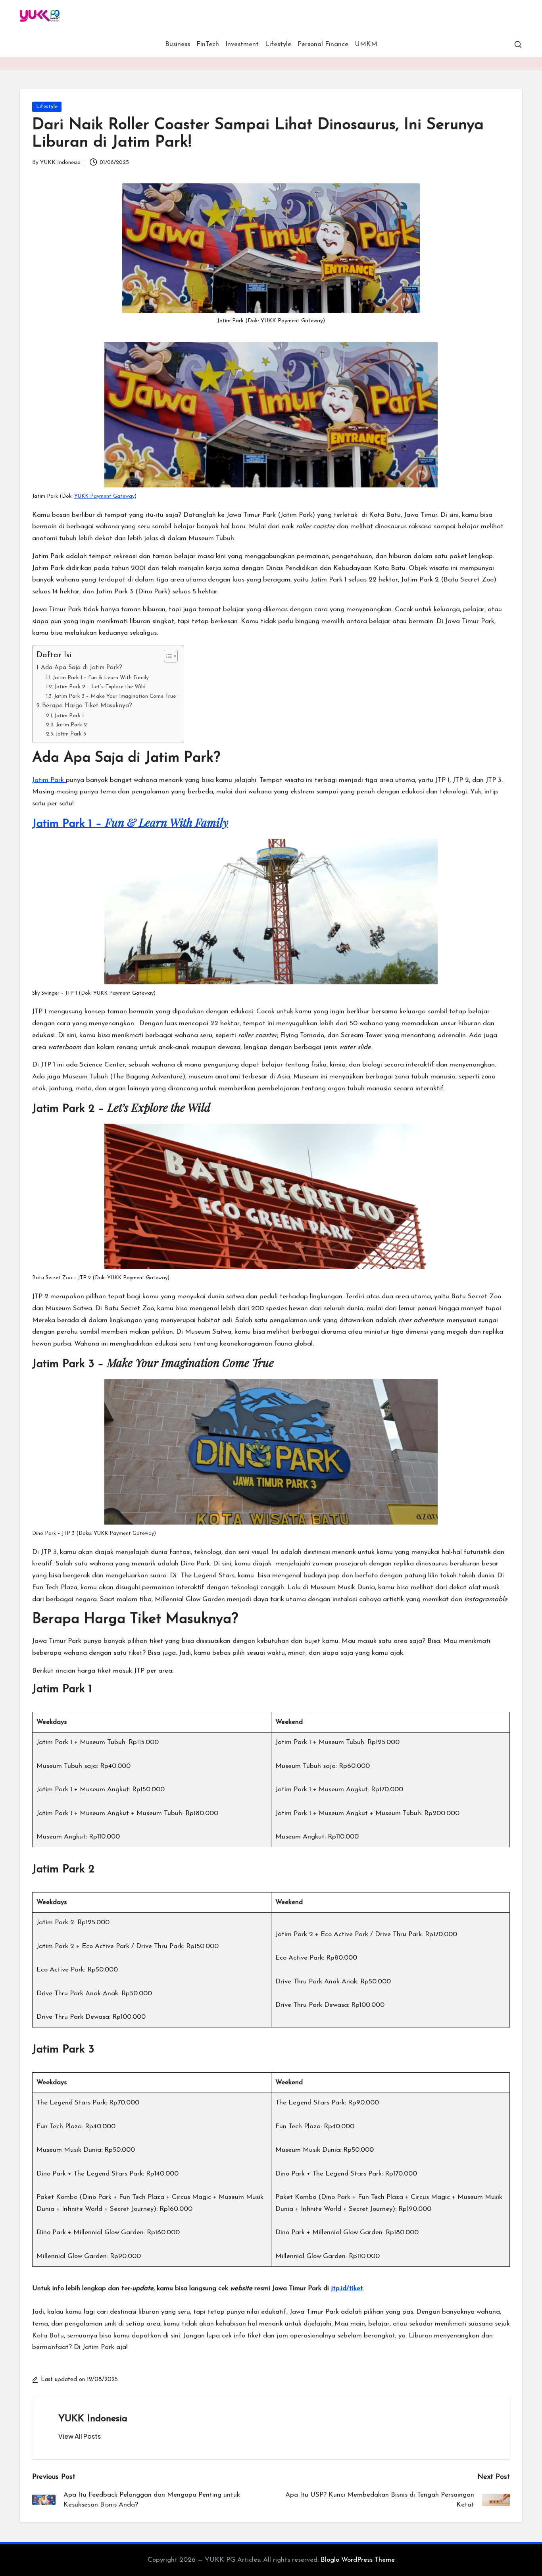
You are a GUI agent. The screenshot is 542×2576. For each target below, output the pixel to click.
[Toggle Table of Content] (167, 656)
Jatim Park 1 (69, 716)
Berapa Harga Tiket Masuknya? (87, 706)
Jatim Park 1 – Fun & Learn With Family (101, 678)
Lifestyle (47, 107)
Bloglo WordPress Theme (358, 2560)
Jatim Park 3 (71, 734)
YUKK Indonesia (93, 2419)
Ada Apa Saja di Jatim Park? (82, 668)
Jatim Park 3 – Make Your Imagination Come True (115, 696)
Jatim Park (49, 780)
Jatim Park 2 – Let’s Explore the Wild (100, 687)
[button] (80, 2436)
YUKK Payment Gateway (104, 496)
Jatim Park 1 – (130, 824)
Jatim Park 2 (71, 725)
